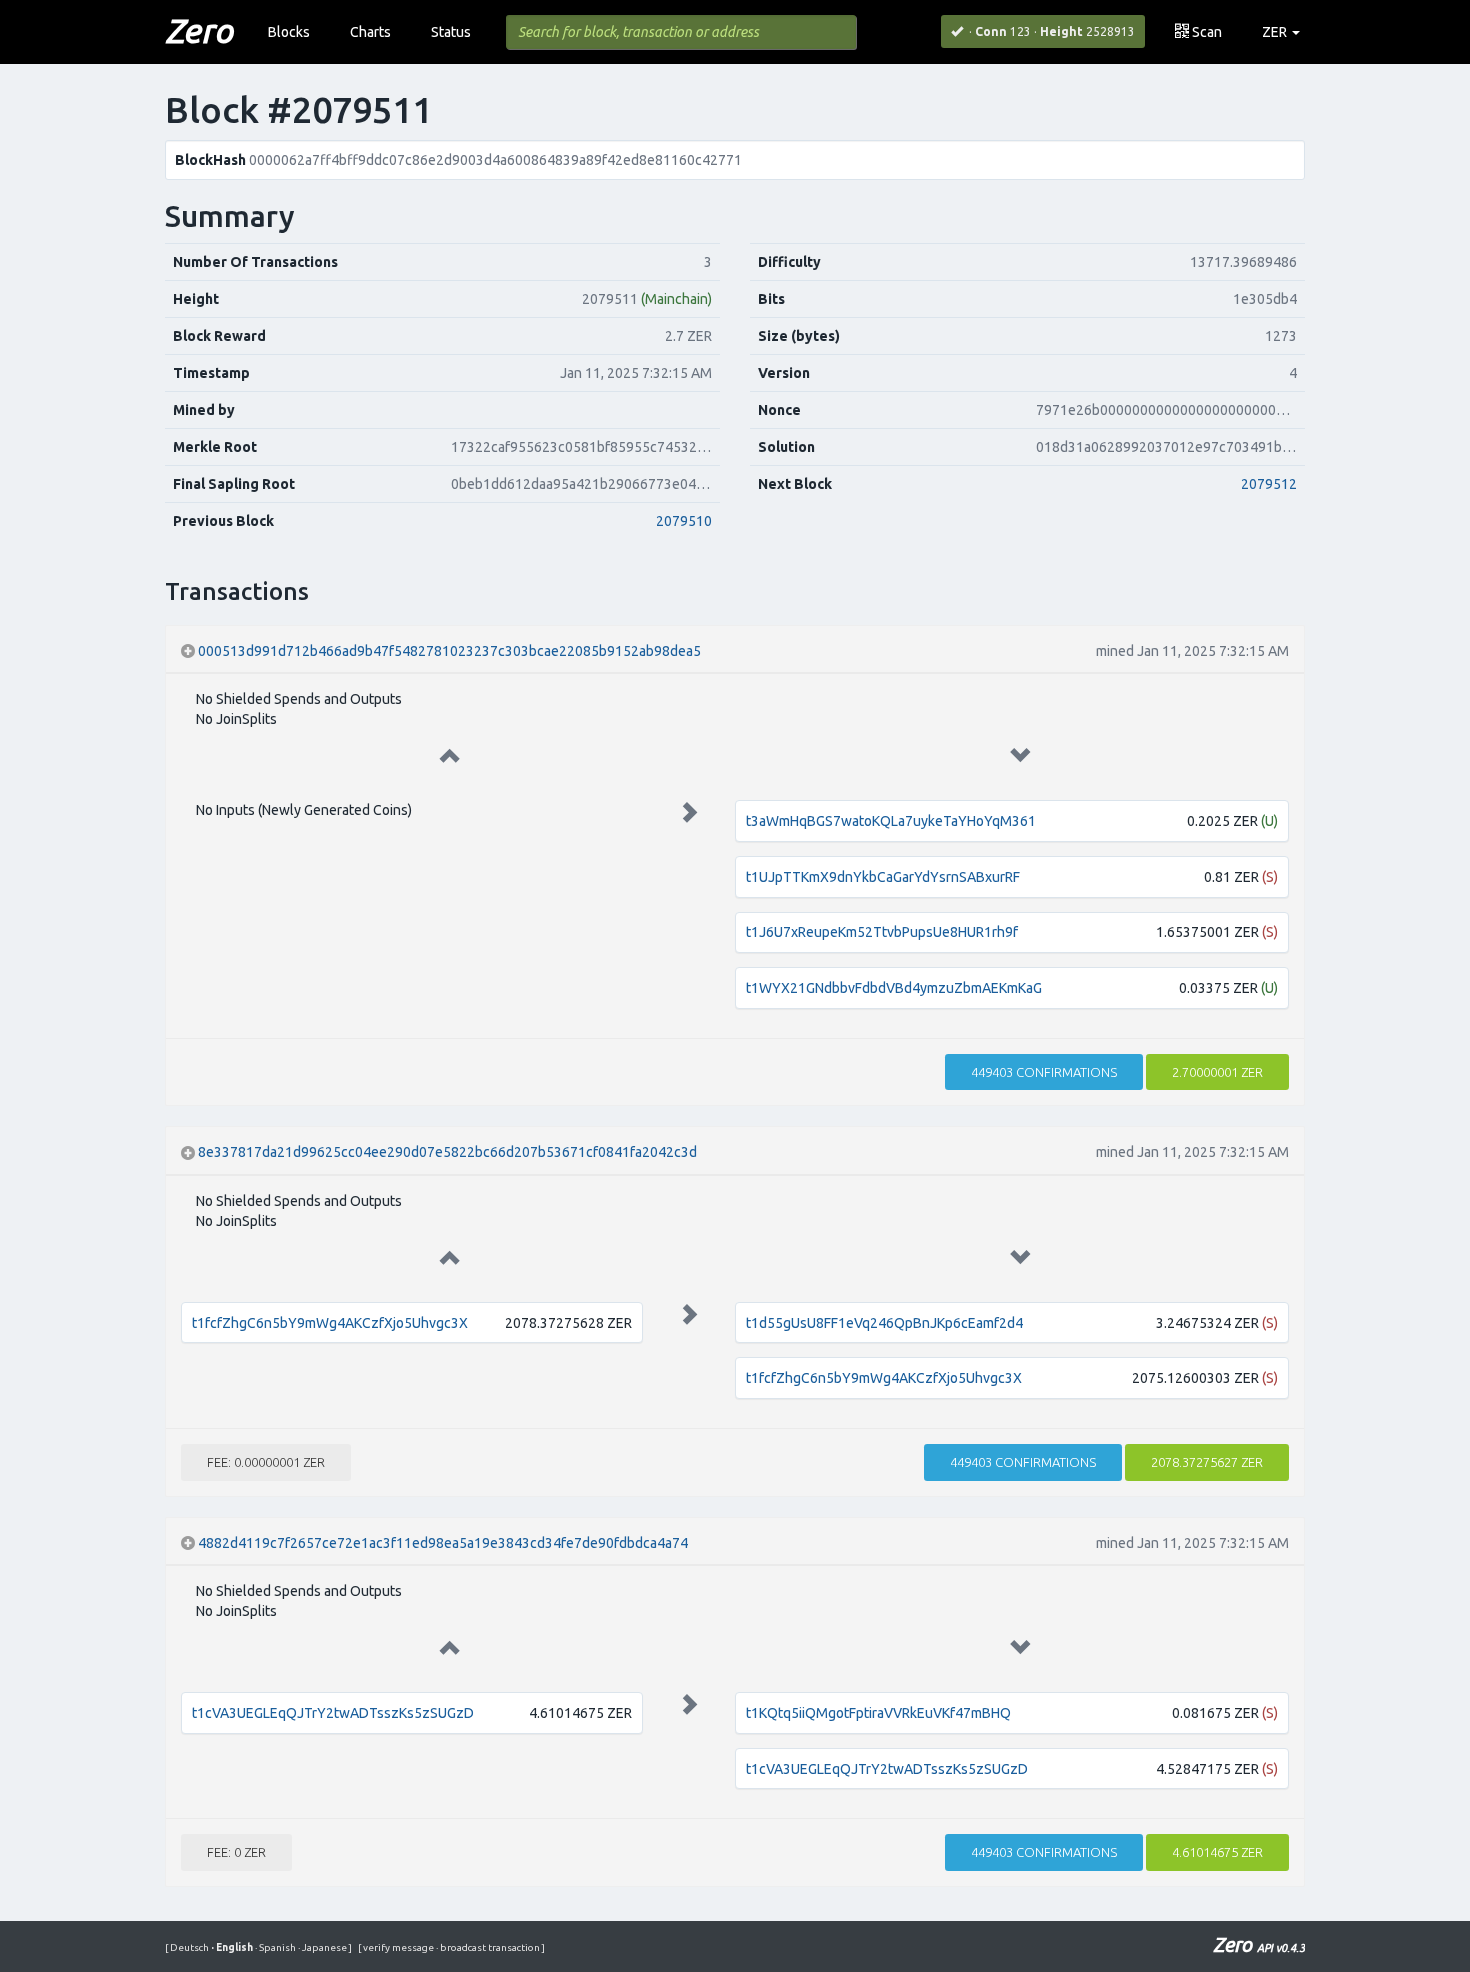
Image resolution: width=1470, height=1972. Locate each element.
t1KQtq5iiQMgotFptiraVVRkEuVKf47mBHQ (878, 1713)
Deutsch (190, 1947)
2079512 (1269, 484)
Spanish (276, 1947)
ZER (1276, 32)
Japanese (323, 1947)
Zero (199, 30)
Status (451, 32)
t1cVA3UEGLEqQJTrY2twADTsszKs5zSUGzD (333, 1713)
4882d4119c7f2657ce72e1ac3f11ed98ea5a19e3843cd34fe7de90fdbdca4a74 (443, 1543)
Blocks (289, 32)
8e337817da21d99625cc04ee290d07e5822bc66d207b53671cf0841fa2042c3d (447, 1152)
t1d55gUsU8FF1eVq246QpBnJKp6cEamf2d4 (884, 1323)
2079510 (684, 521)
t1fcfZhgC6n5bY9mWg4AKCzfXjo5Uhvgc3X (330, 1323)
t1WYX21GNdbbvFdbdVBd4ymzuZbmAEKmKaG (894, 988)
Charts (370, 32)
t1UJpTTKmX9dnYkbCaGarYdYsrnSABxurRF (883, 877)
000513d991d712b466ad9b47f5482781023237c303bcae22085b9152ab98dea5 (449, 651)
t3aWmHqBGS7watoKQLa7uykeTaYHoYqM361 (891, 821)
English (233, 1947)
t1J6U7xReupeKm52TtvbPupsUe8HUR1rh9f (882, 932)
